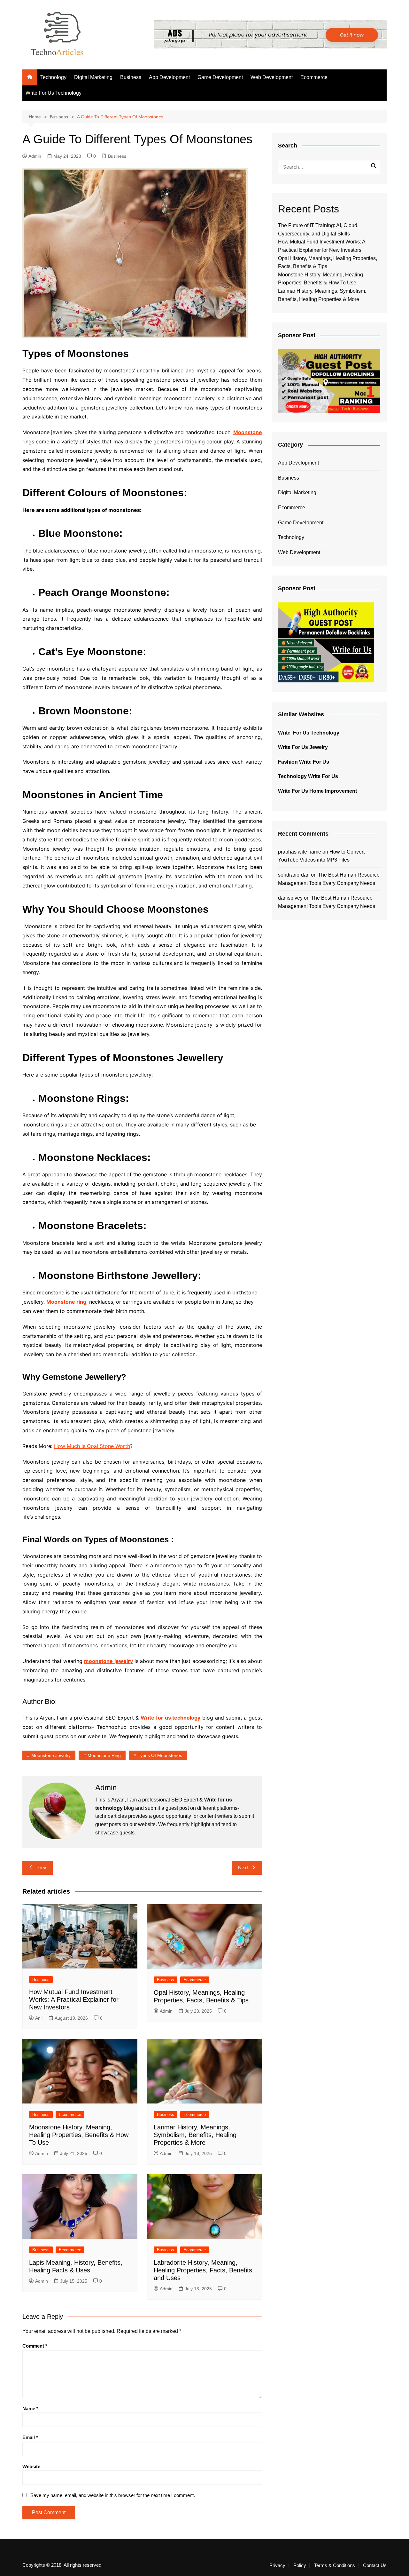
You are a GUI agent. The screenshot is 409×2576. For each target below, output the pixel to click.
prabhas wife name (300, 852)
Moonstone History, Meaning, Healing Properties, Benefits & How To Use (79, 2135)
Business (131, 77)
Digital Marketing (93, 77)
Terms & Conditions (335, 2565)
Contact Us (375, 2565)
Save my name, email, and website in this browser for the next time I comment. (113, 2495)
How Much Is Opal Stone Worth (92, 1446)
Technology (53, 77)
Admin (35, 156)
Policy (300, 2565)
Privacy (277, 2565)
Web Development (272, 77)
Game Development (220, 77)
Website (31, 2466)
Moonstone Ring (104, 1755)
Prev (41, 1868)
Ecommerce (314, 77)
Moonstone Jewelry (51, 1755)
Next (243, 1868)
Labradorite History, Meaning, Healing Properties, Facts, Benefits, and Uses (204, 2270)
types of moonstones (160, 1755)
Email (30, 2437)
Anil (39, 2018)
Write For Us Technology (54, 93)
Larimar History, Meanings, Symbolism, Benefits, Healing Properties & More (195, 2135)
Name (30, 2409)
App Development (169, 77)
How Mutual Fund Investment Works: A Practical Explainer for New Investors (74, 2000)
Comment (35, 2346)
